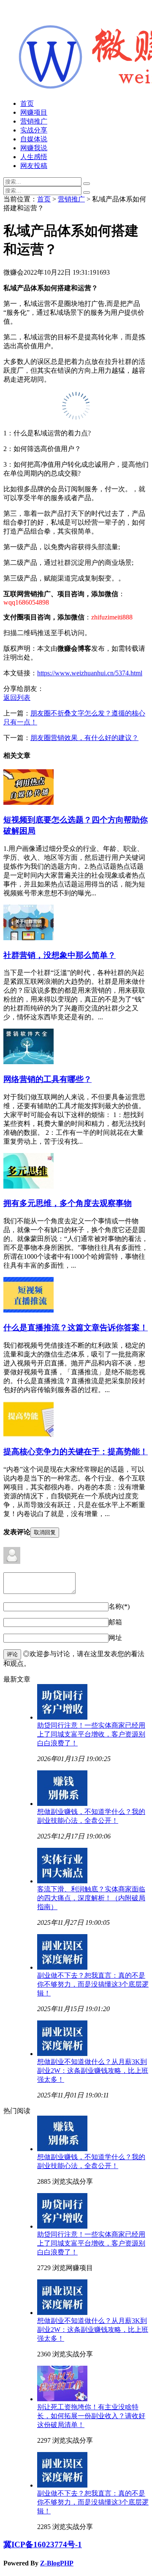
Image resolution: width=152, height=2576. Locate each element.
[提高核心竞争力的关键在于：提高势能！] (28, 1435)
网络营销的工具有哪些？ (47, 1079)
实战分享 (34, 130)
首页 (27, 103)
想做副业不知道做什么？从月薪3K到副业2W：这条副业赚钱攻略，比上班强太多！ (93, 2071)
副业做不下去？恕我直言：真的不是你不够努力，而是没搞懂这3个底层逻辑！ (93, 1984)
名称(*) (119, 1606)
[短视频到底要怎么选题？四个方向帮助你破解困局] (28, 802)
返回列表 (17, 698)
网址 (115, 1638)
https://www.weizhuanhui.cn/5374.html (90, 673)
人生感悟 (34, 157)
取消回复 (45, 1532)
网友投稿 (34, 166)
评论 (12, 1654)
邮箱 (115, 1622)
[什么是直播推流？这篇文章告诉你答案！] (28, 1310)
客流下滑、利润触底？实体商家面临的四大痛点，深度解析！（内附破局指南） (91, 1898)
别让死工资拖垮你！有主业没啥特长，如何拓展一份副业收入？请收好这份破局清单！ (91, 2416)
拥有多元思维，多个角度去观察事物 (68, 1203)
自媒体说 (34, 139)
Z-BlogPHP (57, 2563)
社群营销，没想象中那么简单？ (60, 955)
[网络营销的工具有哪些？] (28, 1062)
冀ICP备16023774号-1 (43, 2544)
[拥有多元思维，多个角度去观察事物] (28, 1186)
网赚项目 (34, 112)
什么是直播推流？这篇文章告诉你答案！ (76, 1328)
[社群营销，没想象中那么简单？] (28, 938)
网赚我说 (34, 148)
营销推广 (34, 121)
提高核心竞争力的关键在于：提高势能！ (76, 1452)
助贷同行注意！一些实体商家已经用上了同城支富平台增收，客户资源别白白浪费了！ (91, 1734)
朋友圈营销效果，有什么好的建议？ (84, 738)
